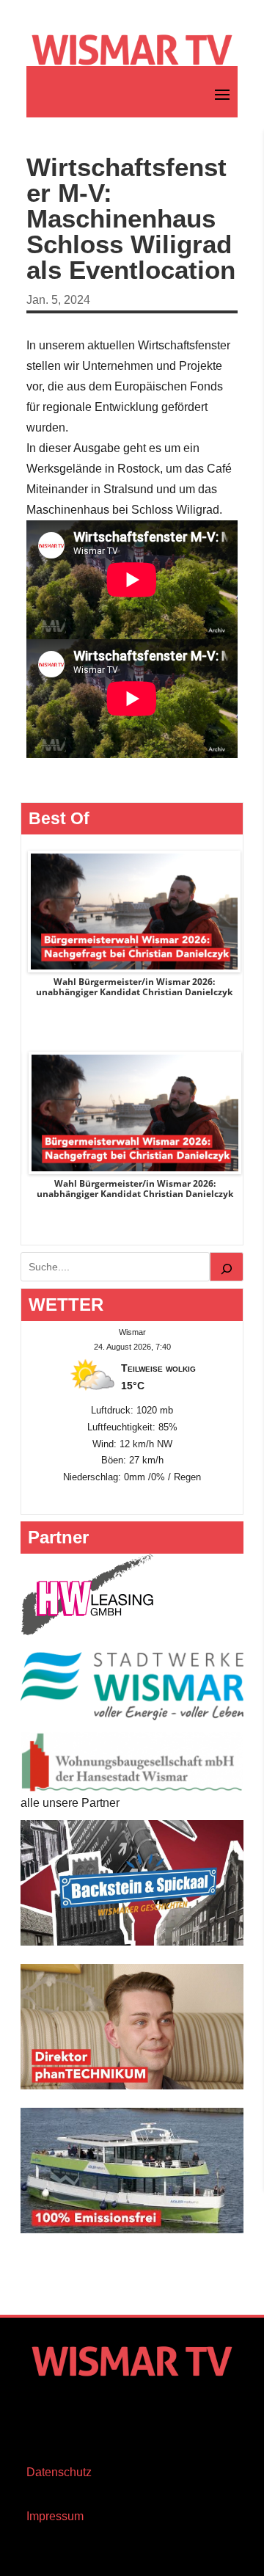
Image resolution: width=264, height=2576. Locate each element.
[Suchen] (227, 1267)
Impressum (55, 2516)
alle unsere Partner (70, 1803)
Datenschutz (59, 2472)
